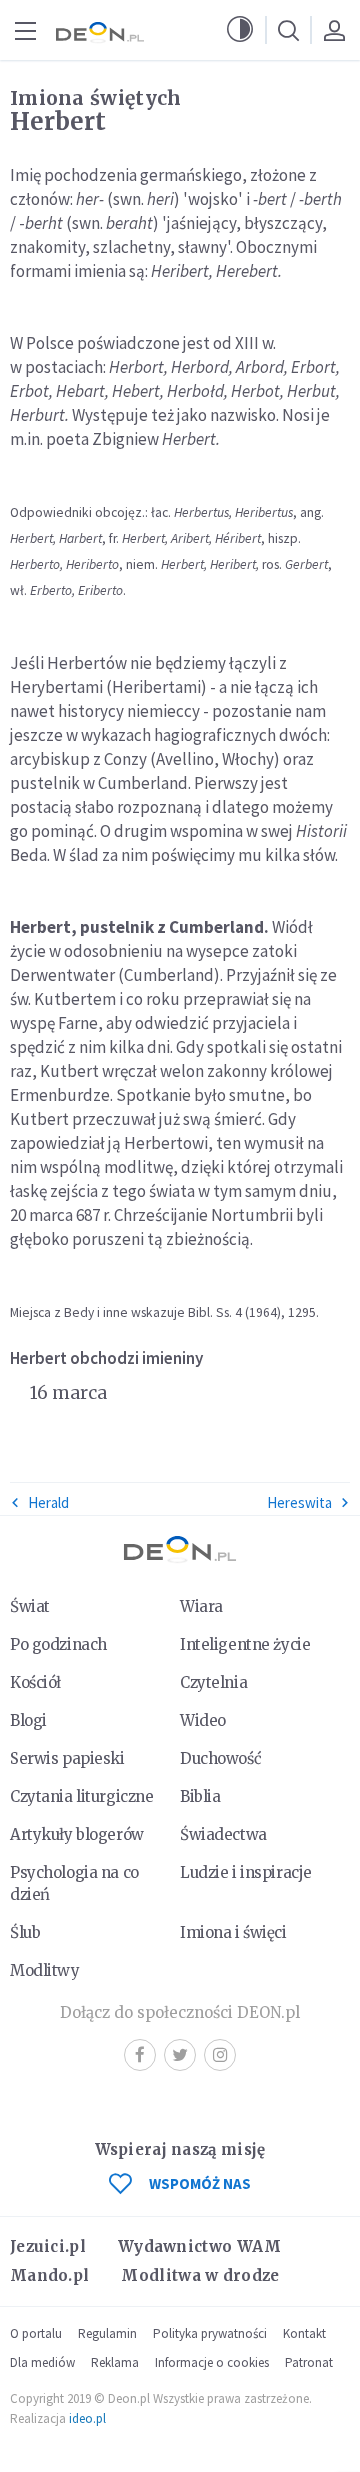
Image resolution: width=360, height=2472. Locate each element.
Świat (30, 1606)
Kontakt (304, 2333)
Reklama (115, 2362)
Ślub (25, 1932)
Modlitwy (45, 1970)
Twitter (180, 2055)
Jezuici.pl (48, 2246)
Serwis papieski (67, 1758)
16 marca (68, 1393)
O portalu (36, 2333)
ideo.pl (87, 2418)
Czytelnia (213, 1682)
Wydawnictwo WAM (200, 2246)
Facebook (140, 2055)
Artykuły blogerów (77, 1834)
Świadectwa (223, 1834)
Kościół (35, 1682)
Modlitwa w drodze (200, 2275)
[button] (240, 30)
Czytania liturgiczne (81, 1796)
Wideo (203, 1720)
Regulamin (107, 2333)
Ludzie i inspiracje (246, 1872)
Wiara (201, 1606)
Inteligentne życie (245, 1644)
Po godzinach (58, 1644)
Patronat (309, 2362)
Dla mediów (42, 2362)
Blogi (28, 1720)
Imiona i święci (233, 1932)
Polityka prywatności (210, 2333)
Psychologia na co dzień (74, 1883)
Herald (48, 1502)
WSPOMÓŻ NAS (200, 2183)
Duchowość (220, 1758)
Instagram (220, 2055)
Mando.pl (49, 2275)
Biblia (200, 1796)
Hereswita (299, 1502)
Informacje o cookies (212, 2362)
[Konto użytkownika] (334, 30)
